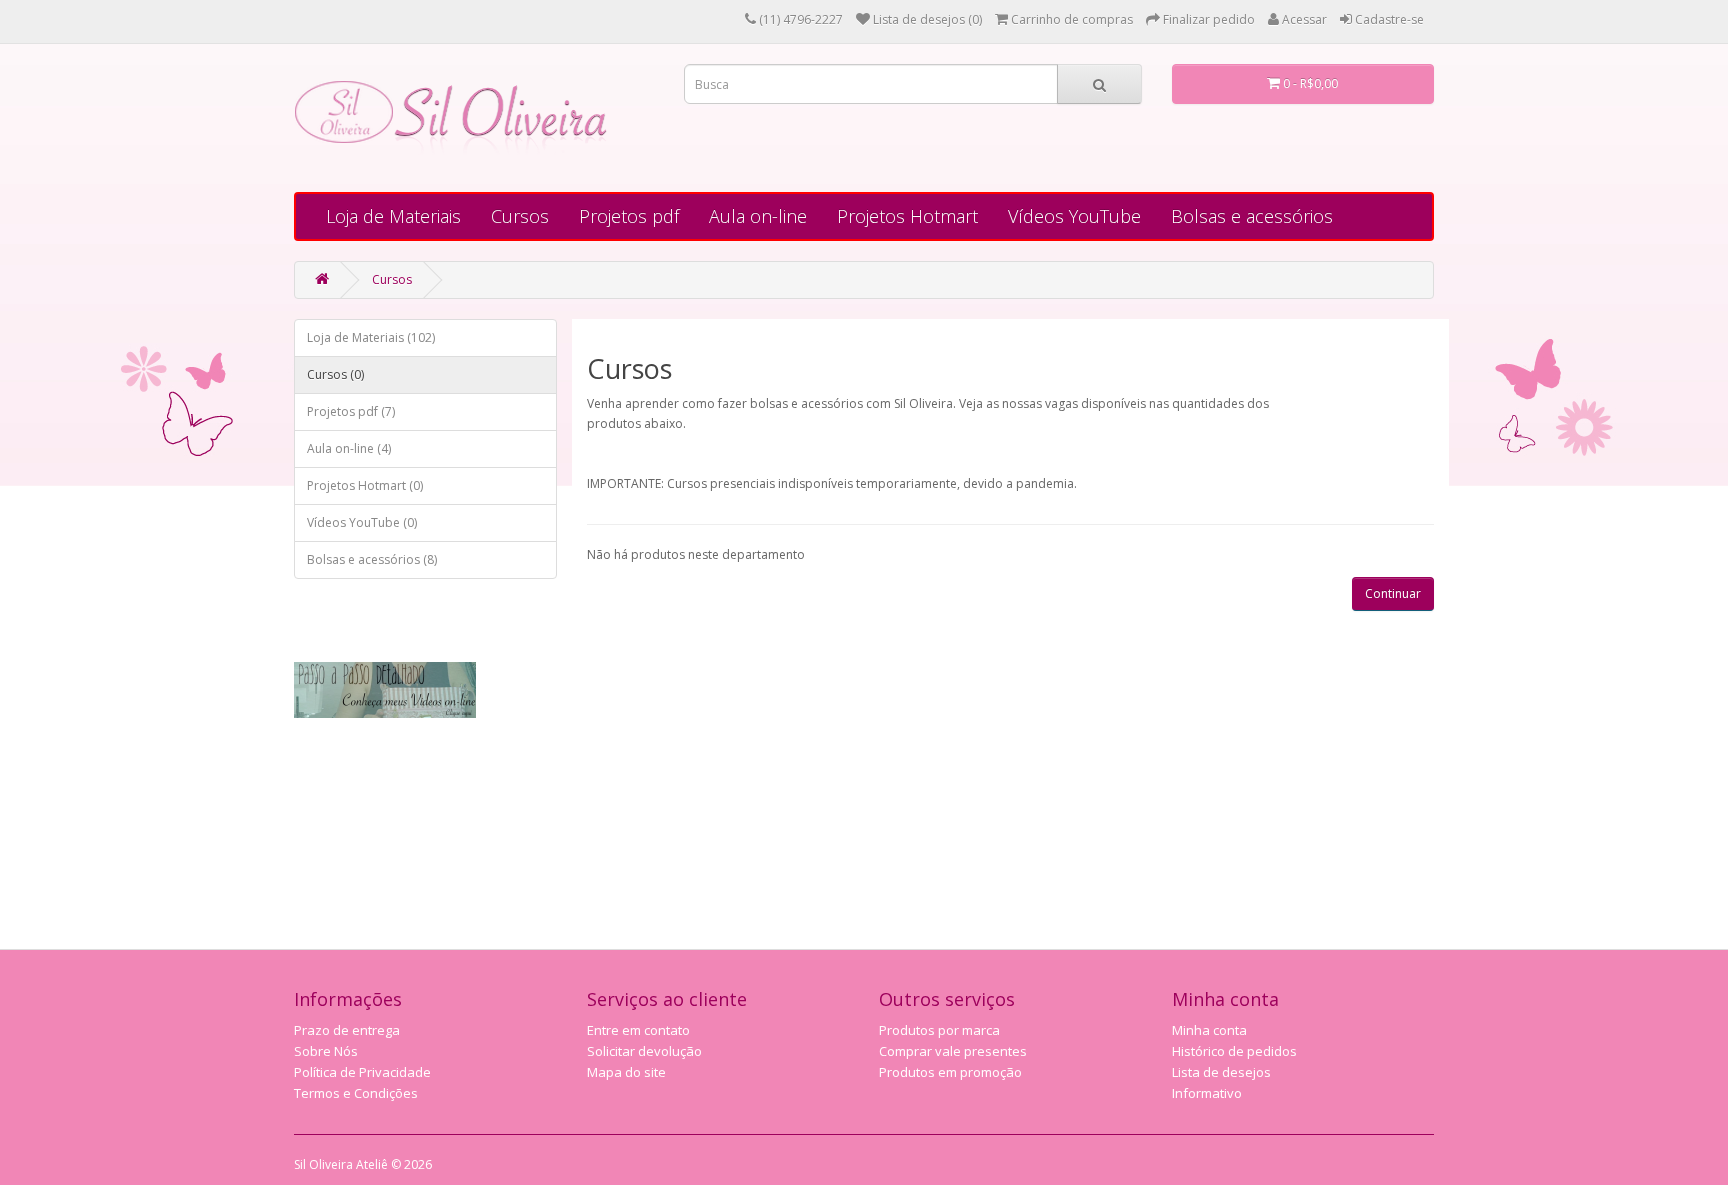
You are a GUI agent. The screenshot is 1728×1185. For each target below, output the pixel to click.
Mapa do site (626, 1072)
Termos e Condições (356, 1093)
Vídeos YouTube (1074, 216)
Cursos (520, 216)
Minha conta (1209, 1030)
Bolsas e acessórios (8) (372, 559)
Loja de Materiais (393, 216)
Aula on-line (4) (349, 448)
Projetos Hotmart (907, 216)
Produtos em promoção (950, 1072)
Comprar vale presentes (953, 1051)
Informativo (1207, 1093)
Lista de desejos (1221, 1072)
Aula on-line (758, 216)
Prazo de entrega (347, 1030)
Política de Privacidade (362, 1072)
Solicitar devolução (644, 1051)
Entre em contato (638, 1030)
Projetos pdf (629, 216)
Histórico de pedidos (1234, 1051)
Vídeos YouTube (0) (362, 522)
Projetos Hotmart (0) (365, 485)
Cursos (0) (335, 374)
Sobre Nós (326, 1051)
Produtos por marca (939, 1030)
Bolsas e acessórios (1252, 216)
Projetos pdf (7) (351, 411)
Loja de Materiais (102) (371, 337)
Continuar (1393, 593)
